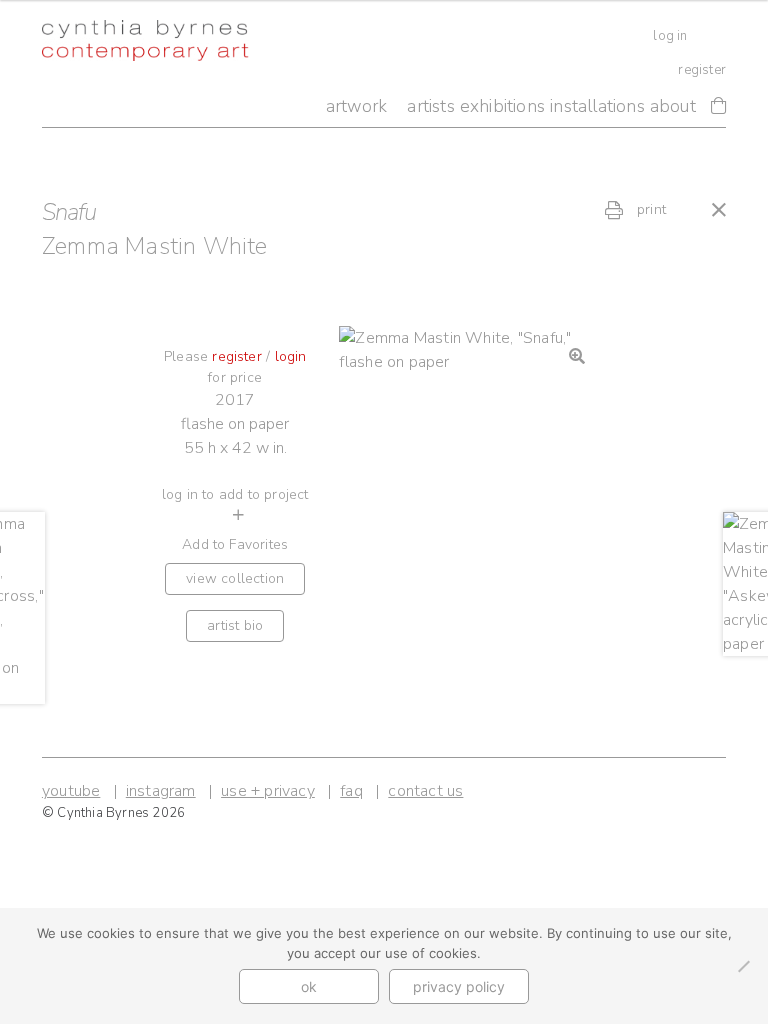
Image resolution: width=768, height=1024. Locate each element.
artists (430, 106)
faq (351, 791)
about (673, 106)
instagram (161, 791)
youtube (71, 791)
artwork (356, 106)
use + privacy (268, 791)
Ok (309, 986)
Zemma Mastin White (155, 246)
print (649, 209)
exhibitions (502, 106)
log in (670, 36)
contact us (425, 791)
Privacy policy (459, 986)
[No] (743, 966)
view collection (235, 578)
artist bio (235, 625)
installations (597, 106)
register (702, 70)
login (291, 356)
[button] (577, 356)
